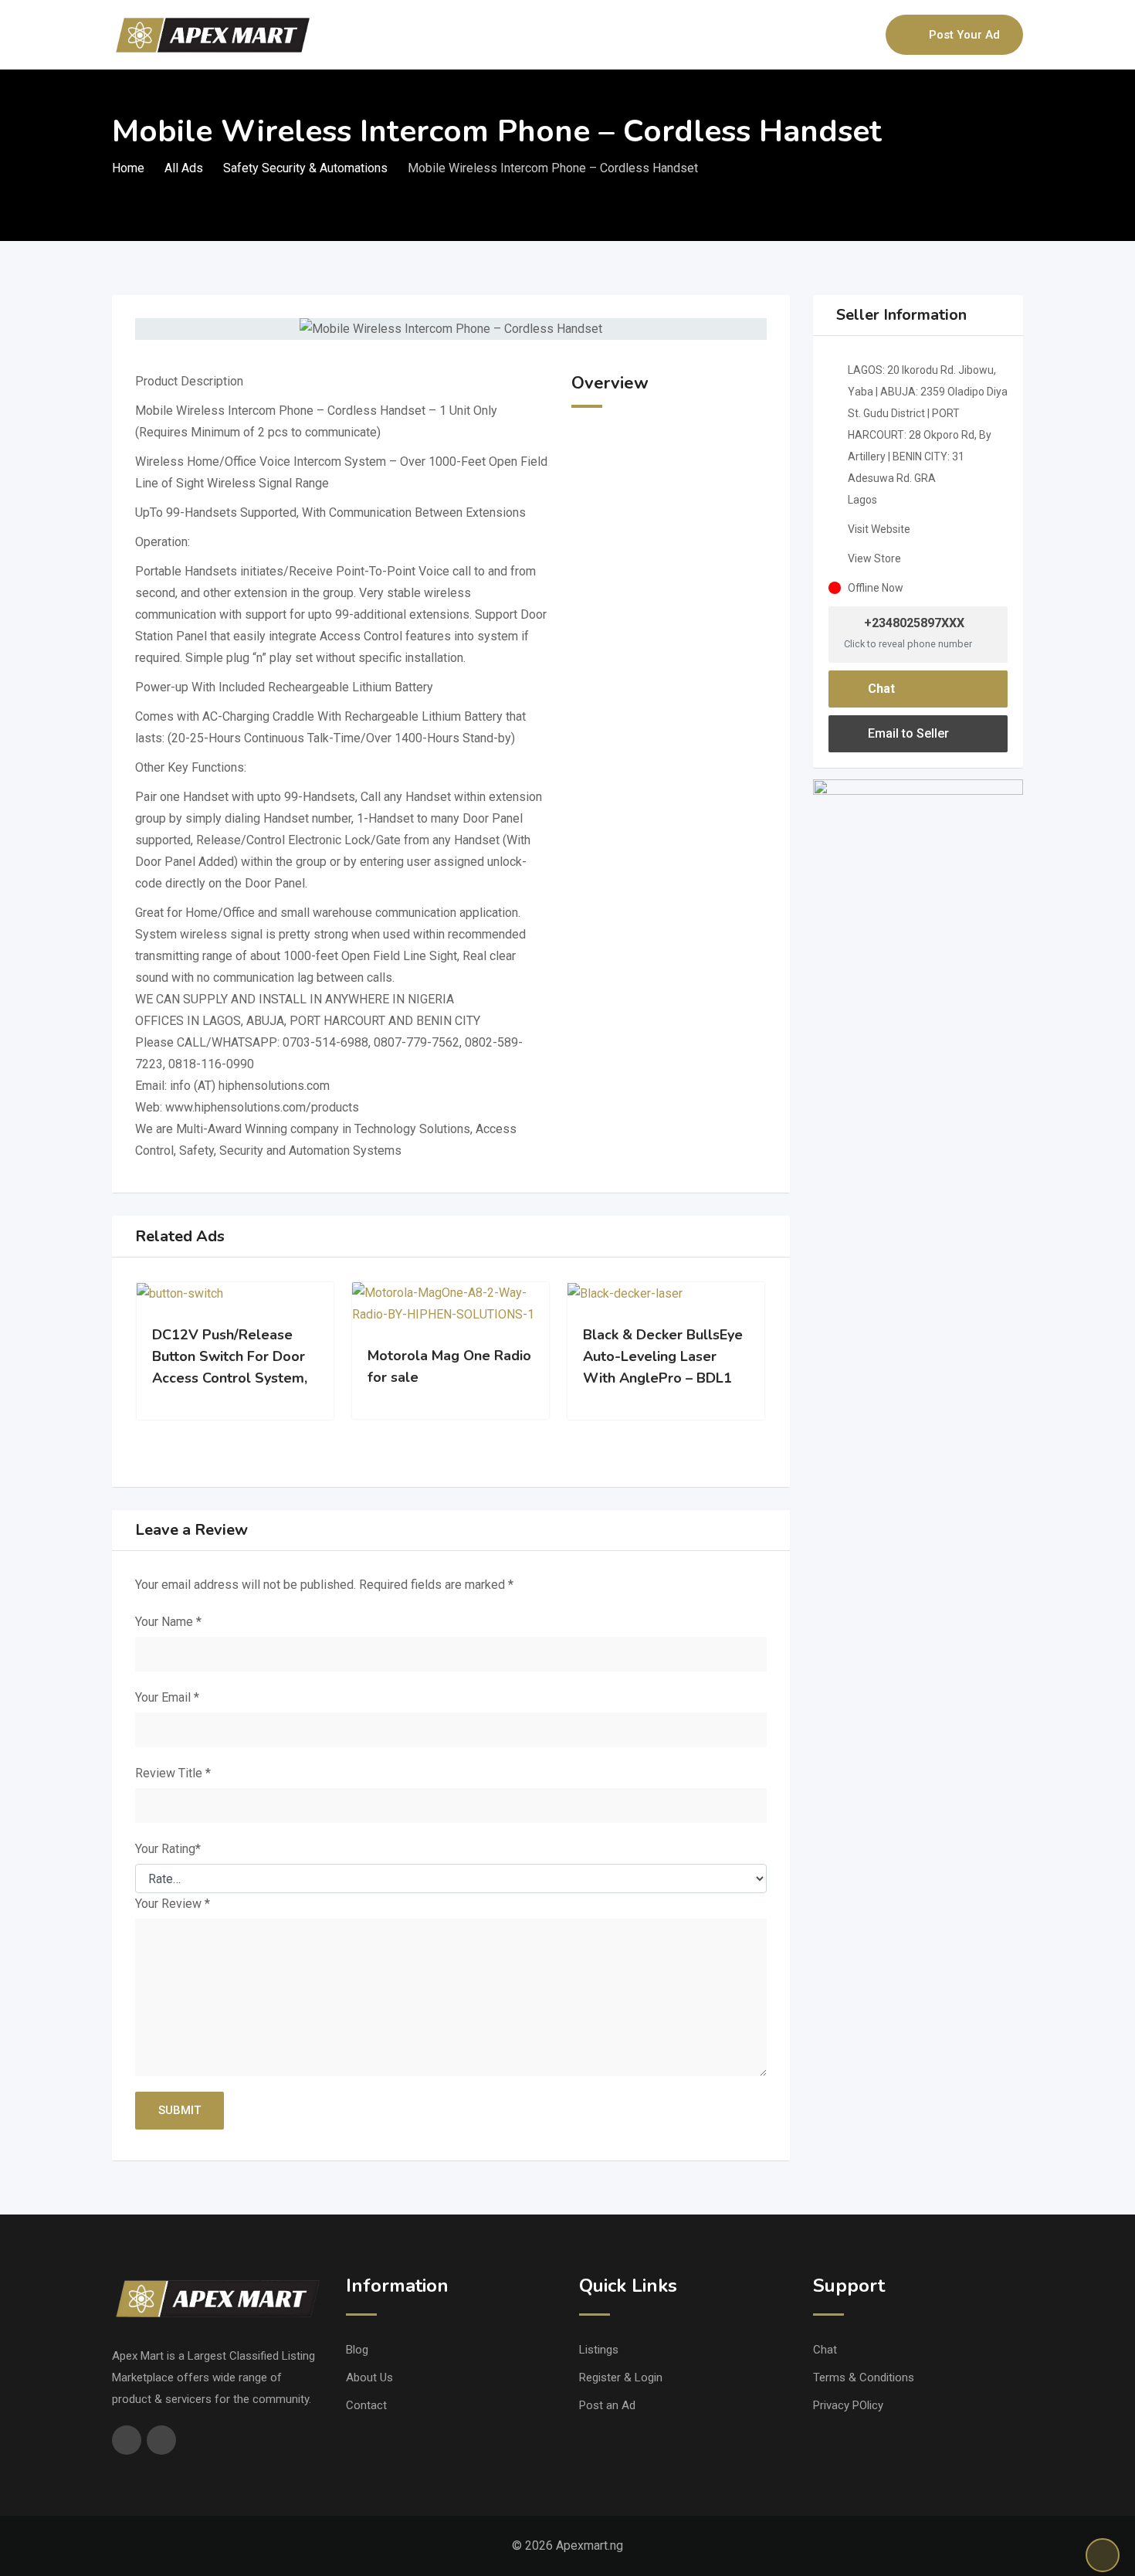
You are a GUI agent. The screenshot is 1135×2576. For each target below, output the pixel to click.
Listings (599, 2350)
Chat (880, 689)
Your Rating (168, 1849)
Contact (366, 2405)
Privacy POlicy (848, 2405)
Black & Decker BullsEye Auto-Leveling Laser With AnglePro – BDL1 (663, 1356)
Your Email (167, 1697)
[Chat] (841, 35)
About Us (369, 2377)
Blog (357, 2350)
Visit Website (879, 529)
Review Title (173, 1773)
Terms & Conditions (864, 2377)
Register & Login (621, 2377)
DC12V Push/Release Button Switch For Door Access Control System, (230, 1356)
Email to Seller (907, 733)
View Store (874, 558)
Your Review (173, 1904)
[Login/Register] (866, 35)
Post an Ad (607, 2405)
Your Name (168, 1622)
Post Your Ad (964, 35)
